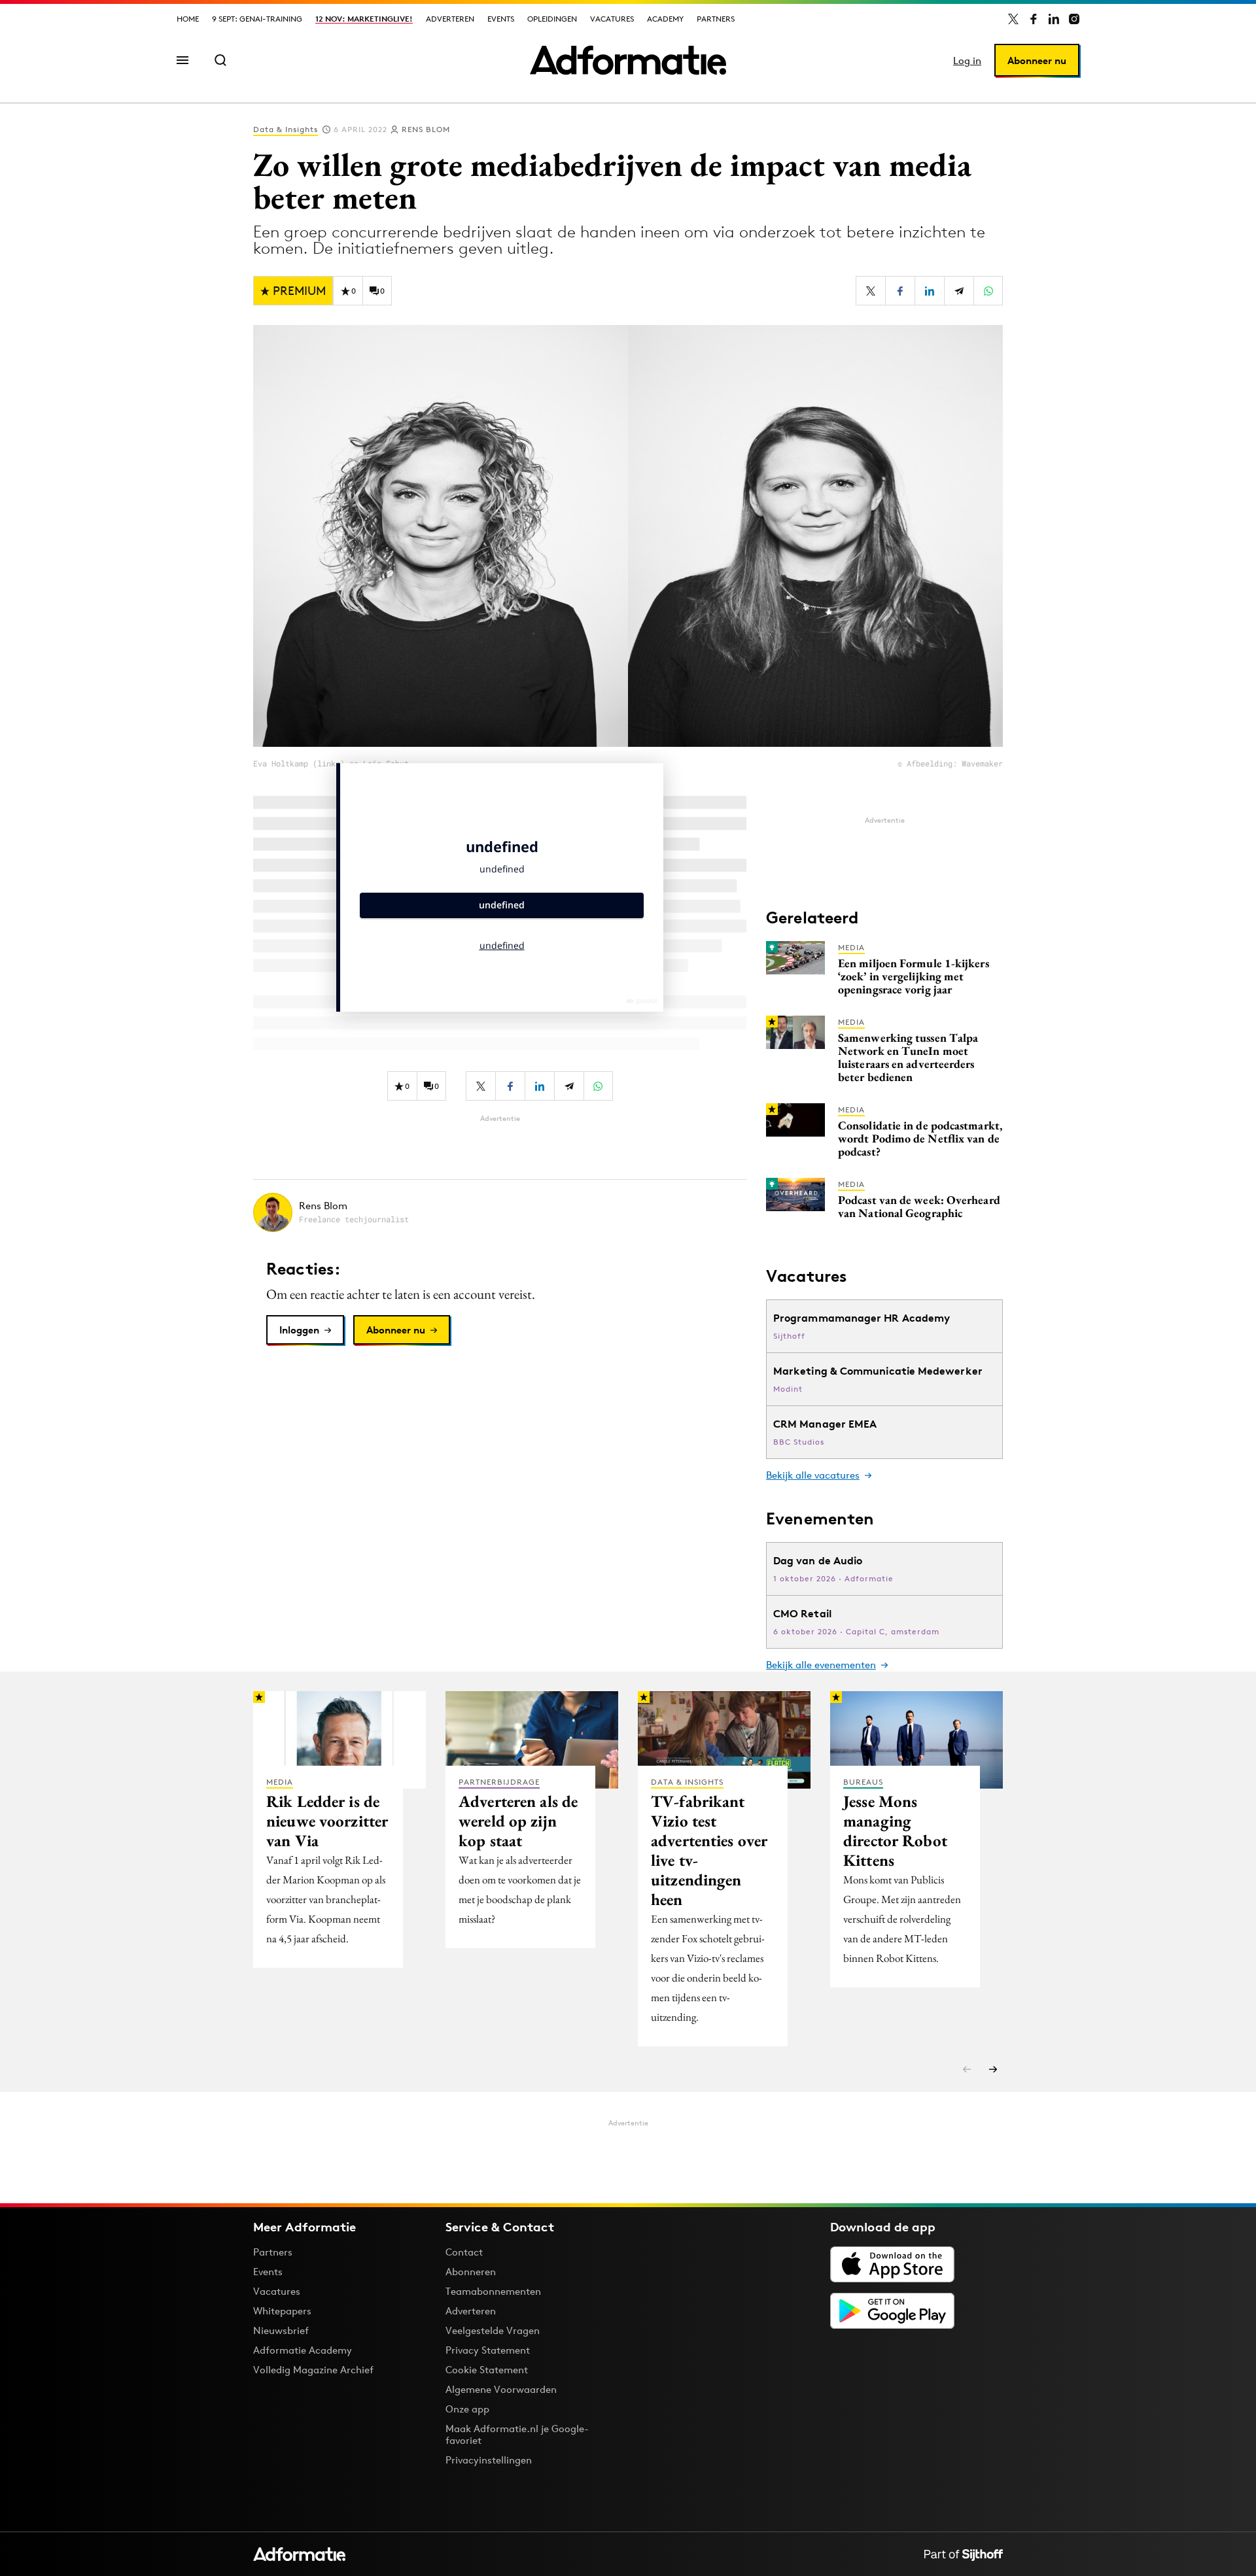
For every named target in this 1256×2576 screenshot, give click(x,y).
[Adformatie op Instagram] (1074, 19)
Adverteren (450, 19)
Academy (665, 19)
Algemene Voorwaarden (501, 2389)
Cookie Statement (487, 2370)
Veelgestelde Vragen (493, 2330)
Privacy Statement (488, 2350)
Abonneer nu (1037, 60)
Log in (967, 60)
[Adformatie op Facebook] (1034, 19)
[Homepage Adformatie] (628, 60)
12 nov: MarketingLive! (364, 19)
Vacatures (612, 19)
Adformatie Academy (303, 2350)
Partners (716, 19)
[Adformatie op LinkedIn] (1054, 19)
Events (501, 19)
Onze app (467, 2409)
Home (188, 19)
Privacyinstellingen (489, 2460)
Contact (464, 2252)
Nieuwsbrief (281, 2330)
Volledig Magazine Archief (313, 2370)
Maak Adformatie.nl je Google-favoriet (517, 2434)
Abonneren (471, 2272)
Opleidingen (552, 19)
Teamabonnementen (493, 2291)
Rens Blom (426, 129)
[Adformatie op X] (1013, 19)
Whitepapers (282, 2311)
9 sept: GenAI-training (257, 19)
